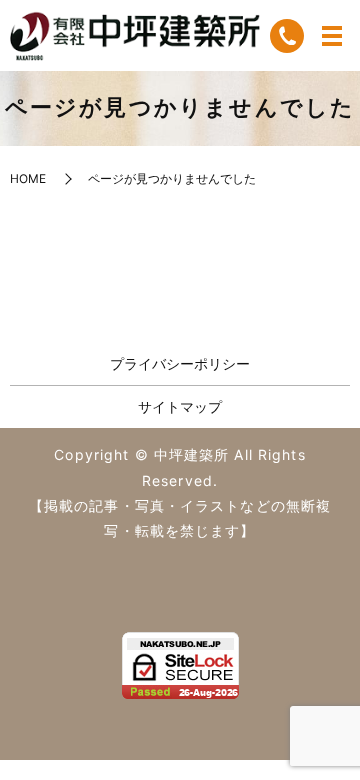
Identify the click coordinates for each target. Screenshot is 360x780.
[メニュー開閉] (332, 36)
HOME (28, 178)
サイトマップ (180, 406)
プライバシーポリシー (180, 363)
